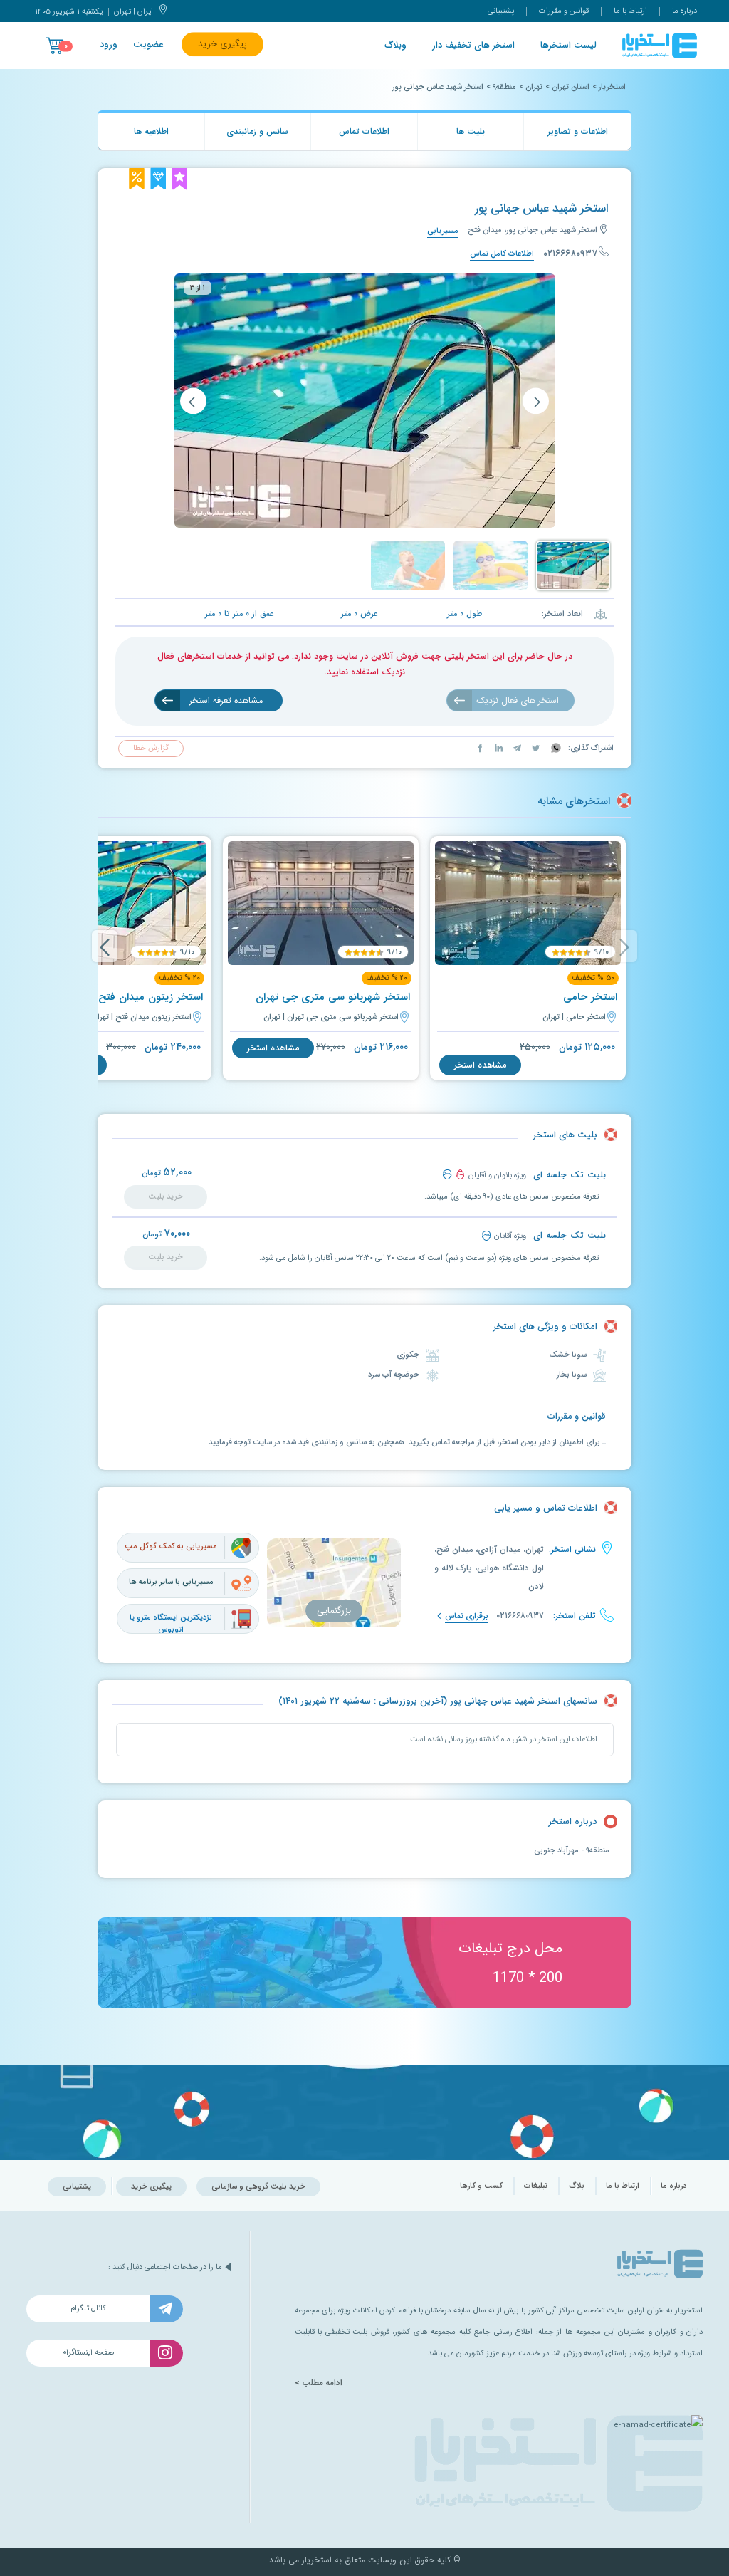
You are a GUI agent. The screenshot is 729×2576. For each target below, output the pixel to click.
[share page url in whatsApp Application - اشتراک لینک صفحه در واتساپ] (555, 748)
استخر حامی (590, 997)
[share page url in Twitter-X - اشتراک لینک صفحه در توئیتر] (535, 748)
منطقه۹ (504, 87)
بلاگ (577, 2186)
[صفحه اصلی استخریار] (660, 46)
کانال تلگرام (88, 2309)
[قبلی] (536, 401)
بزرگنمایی (334, 1611)
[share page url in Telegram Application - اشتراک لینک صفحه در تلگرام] (516, 748)
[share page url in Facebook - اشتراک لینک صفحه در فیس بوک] (480, 748)
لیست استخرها (568, 46)
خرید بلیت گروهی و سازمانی (258, 2187)
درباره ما (685, 11)
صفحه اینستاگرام (88, 2353)
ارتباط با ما (630, 11)
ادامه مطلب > (319, 2383)
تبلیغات (536, 2186)
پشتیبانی (501, 11)
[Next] (105, 946)
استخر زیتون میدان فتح (151, 997)
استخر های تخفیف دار (473, 46)
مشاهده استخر (480, 1065)
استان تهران (571, 87)
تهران (534, 87)
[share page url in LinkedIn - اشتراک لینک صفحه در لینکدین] (498, 748)
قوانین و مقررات (564, 11)
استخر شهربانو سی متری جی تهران (333, 997)
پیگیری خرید (222, 44)
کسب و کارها (481, 2186)
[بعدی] (193, 401)
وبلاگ (395, 46)
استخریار (612, 87)
